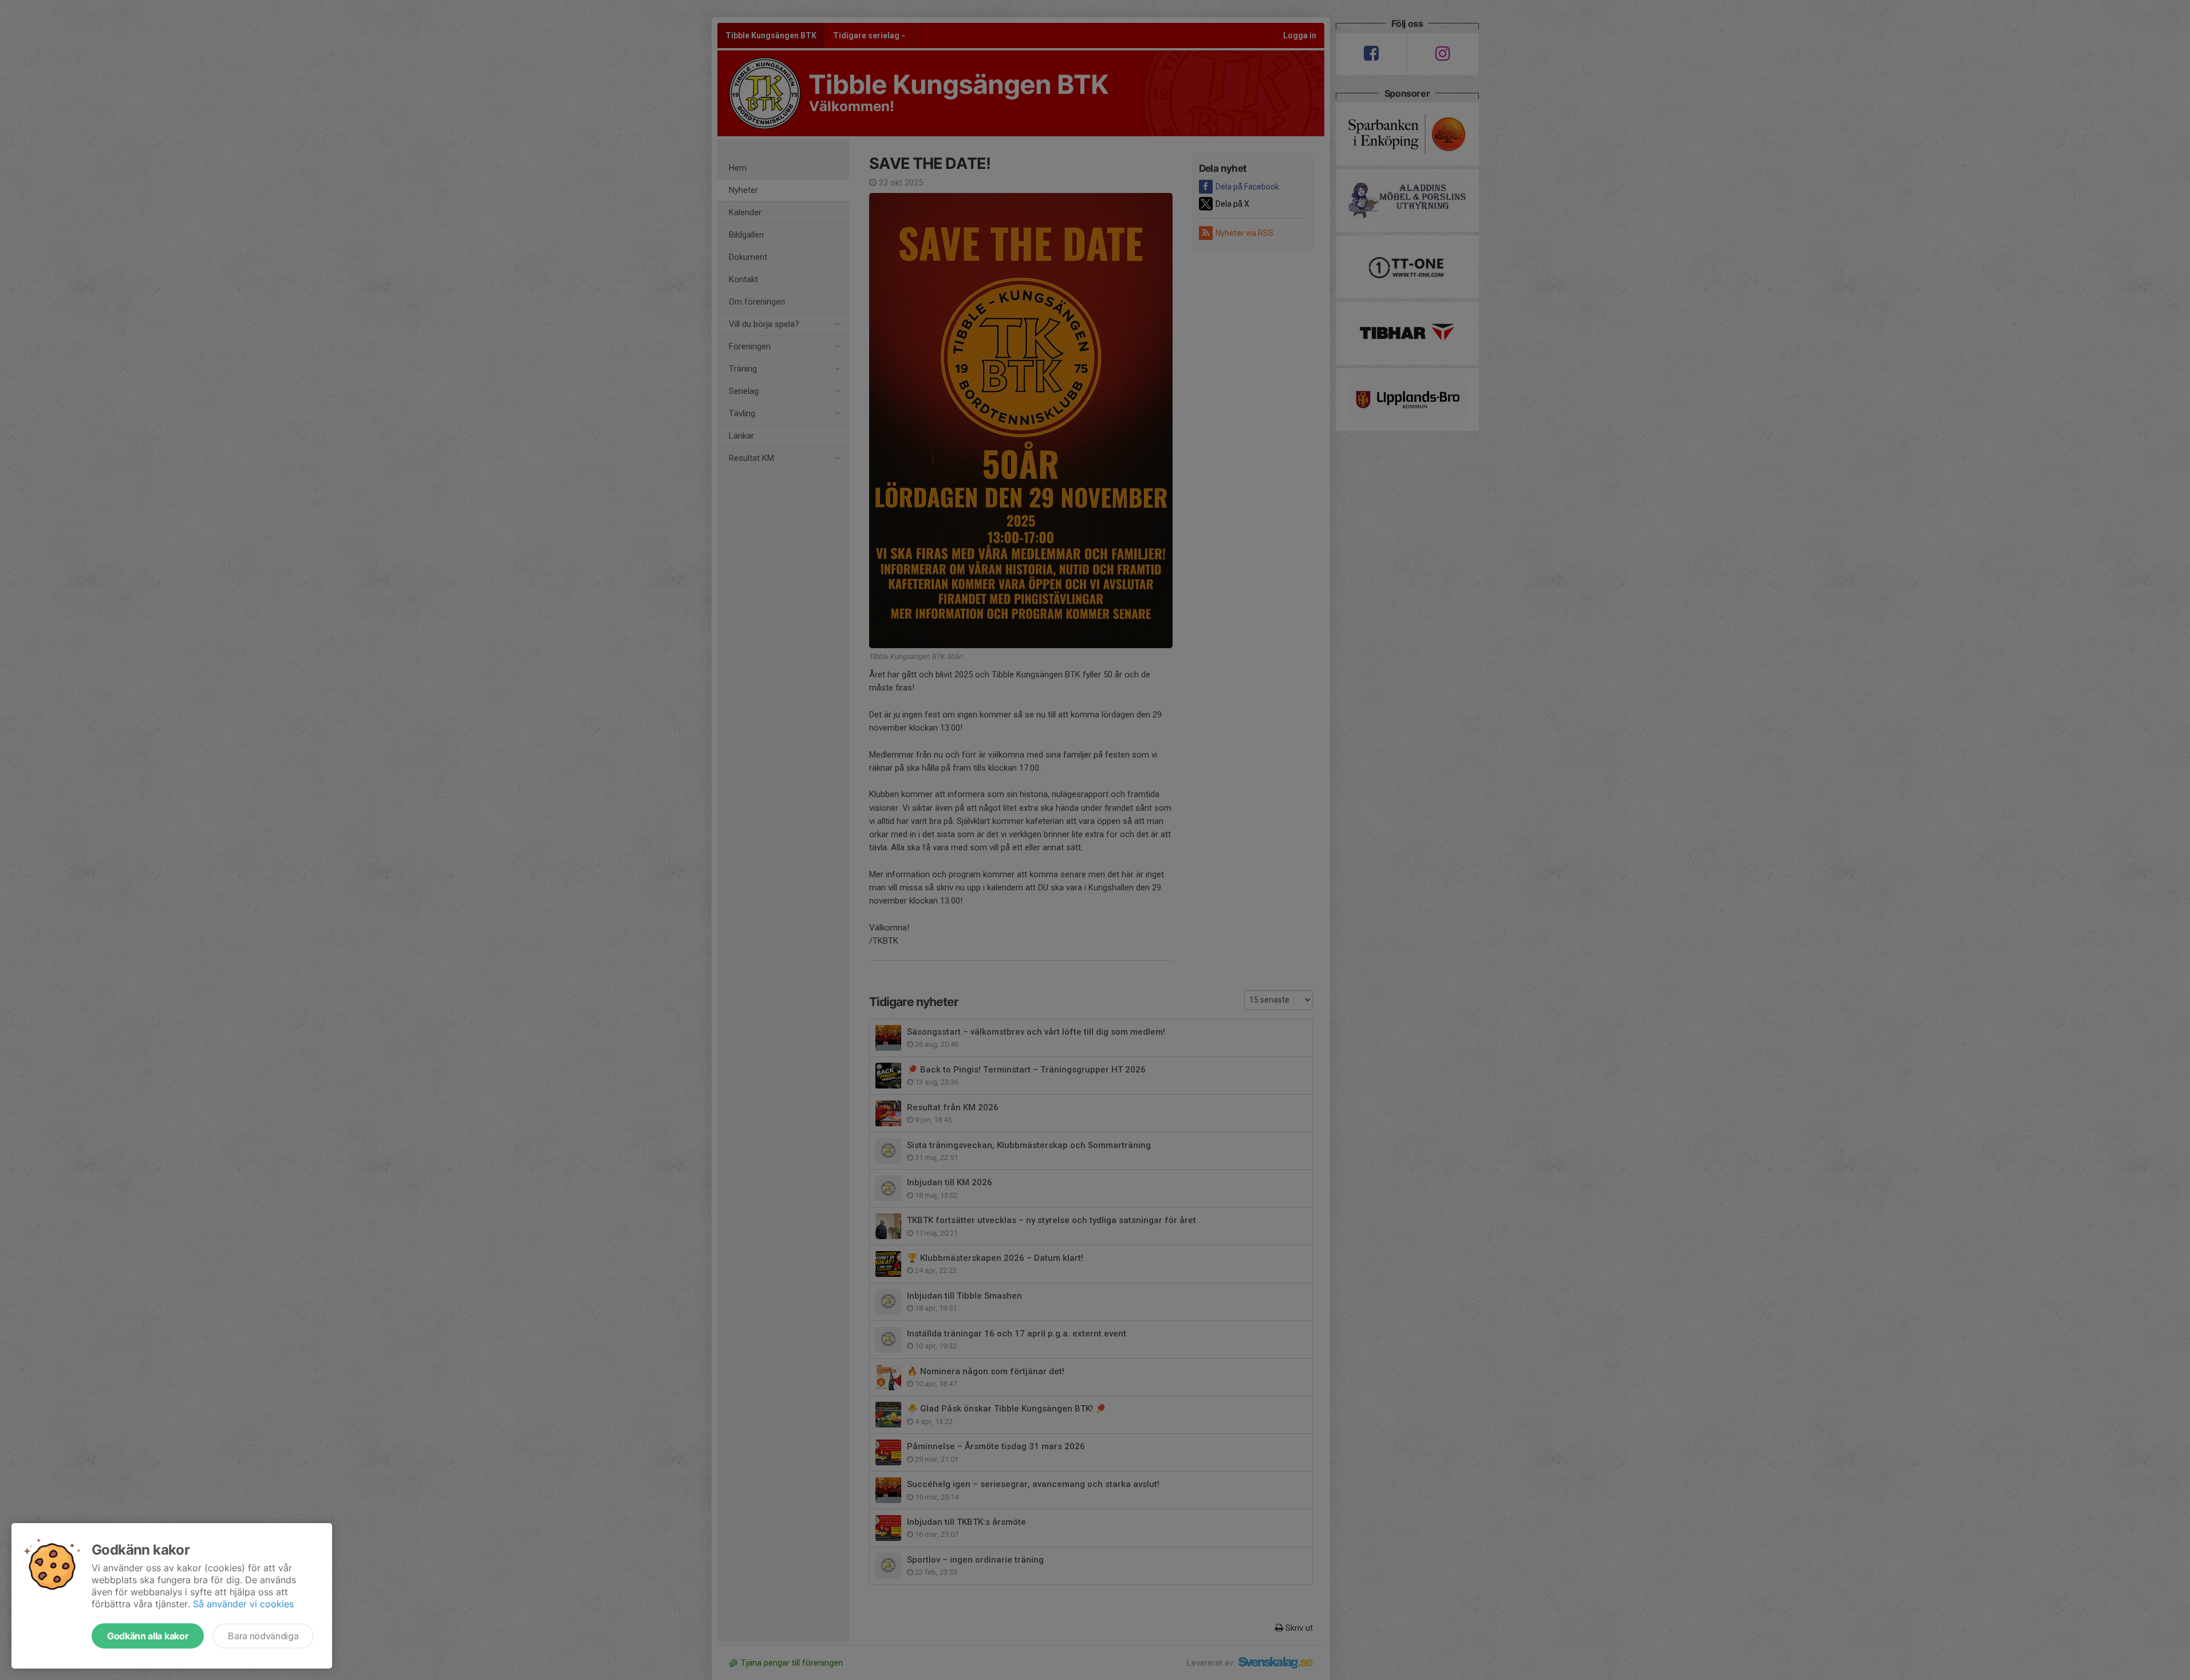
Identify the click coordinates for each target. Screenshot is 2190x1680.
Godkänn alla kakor (148, 1636)
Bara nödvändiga (263, 1636)
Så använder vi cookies (243, 1604)
